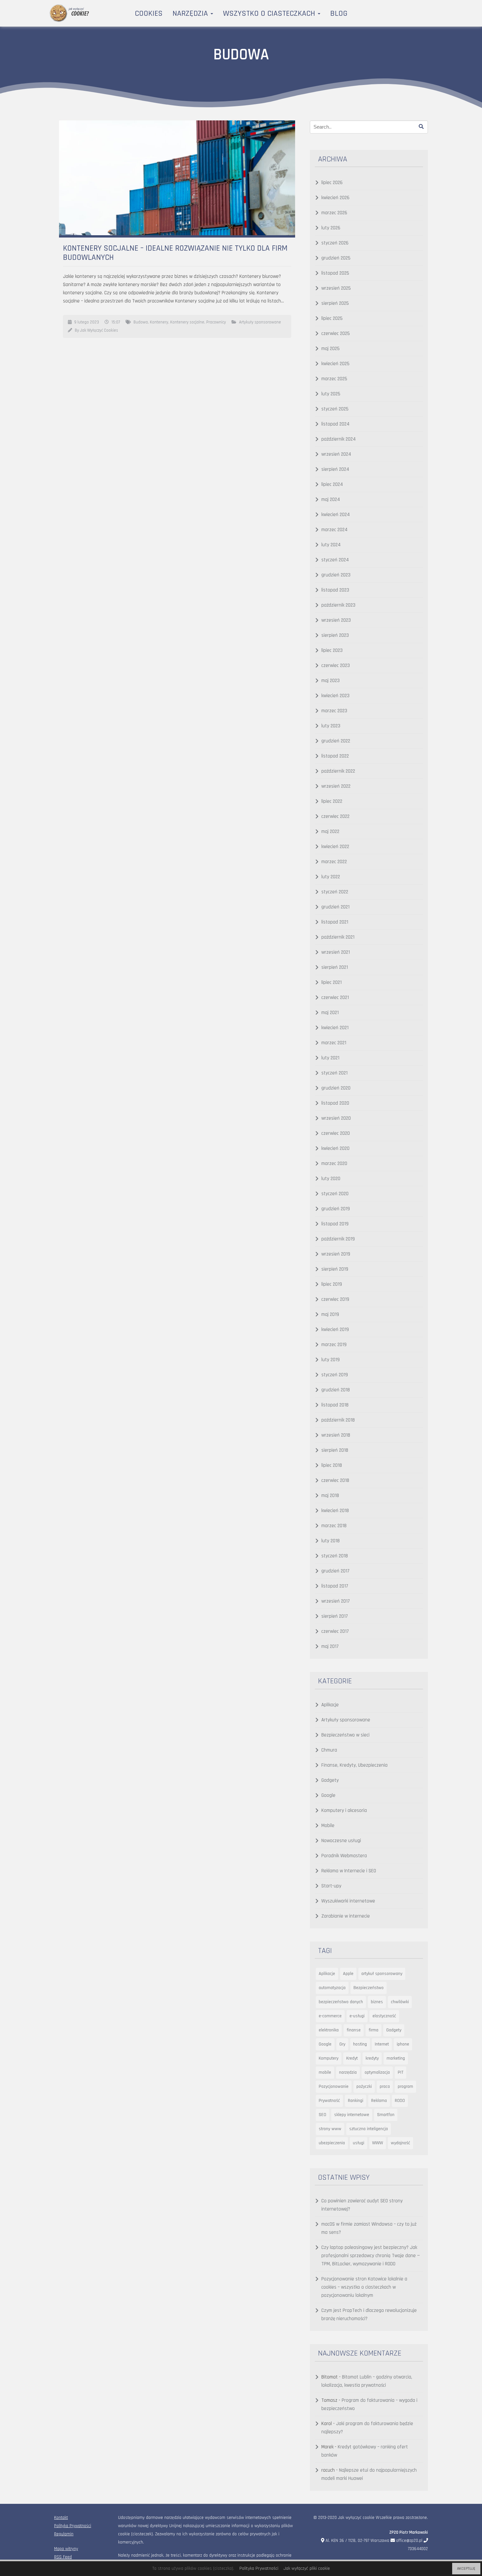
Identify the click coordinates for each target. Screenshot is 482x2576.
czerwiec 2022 (335, 816)
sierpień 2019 (335, 1269)
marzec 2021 (334, 1043)
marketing (396, 2058)
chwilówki (400, 2002)
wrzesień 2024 (336, 454)
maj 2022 (330, 831)
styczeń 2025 (335, 409)
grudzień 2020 (336, 1088)
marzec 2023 (334, 711)
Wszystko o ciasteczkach (270, 13)
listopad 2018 (335, 1405)
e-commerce (330, 2016)
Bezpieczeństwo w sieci (345, 1735)
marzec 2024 (334, 530)
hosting (360, 2044)
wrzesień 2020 (336, 1118)
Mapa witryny (66, 2549)
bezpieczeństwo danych (341, 2002)
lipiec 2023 (332, 650)
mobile (325, 2072)
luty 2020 (331, 1179)
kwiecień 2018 (335, 1511)
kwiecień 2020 (335, 1148)
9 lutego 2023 (87, 322)
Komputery (329, 2058)
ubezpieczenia (332, 2143)
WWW (378, 2143)
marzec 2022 (334, 862)
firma (373, 2030)
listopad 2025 (335, 273)
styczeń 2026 (335, 243)
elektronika (329, 2030)
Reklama (379, 2101)
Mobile (328, 1826)
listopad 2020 (335, 1103)
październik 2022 (338, 771)
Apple (348, 1974)
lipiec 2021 (331, 982)
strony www (330, 2129)
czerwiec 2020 (336, 1133)
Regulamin (64, 2534)
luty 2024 (331, 545)
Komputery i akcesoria (344, 1810)
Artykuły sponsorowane (260, 322)
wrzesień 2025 (336, 288)
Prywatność (329, 2101)
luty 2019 (331, 1360)
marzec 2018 (334, 1526)
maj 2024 (331, 499)
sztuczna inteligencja (369, 2129)
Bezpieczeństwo (369, 1988)
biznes (377, 2002)
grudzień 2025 (336, 258)
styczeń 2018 (335, 1556)
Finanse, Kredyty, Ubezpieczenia (354, 1765)
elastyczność (384, 2016)
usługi (359, 2143)
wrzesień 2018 (336, 1435)
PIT (401, 2072)
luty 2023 (331, 726)
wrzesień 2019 (336, 1254)
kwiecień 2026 (335, 198)
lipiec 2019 (332, 1284)
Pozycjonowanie (334, 2087)
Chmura (329, 1750)
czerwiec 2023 (336, 665)
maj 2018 (330, 1496)
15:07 (116, 322)
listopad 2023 (335, 590)
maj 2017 (330, 1646)
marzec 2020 (334, 1163)
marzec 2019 (334, 1345)
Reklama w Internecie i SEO (349, 1871)
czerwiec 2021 (335, 997)
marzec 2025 (334, 379)
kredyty (372, 2058)
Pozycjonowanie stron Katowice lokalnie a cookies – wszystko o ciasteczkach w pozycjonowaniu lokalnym (364, 2287)
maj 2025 (331, 349)
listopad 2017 (335, 1586)
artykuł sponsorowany (382, 1974)
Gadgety (330, 1780)
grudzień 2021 (335, 907)
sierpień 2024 (335, 469)
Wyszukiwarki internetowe (348, 1901)
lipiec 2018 (332, 1465)
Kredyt (352, 2058)
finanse (354, 2030)
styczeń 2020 (335, 1194)
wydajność (401, 2143)
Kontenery (159, 322)
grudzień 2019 (336, 1209)
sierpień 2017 (335, 1616)
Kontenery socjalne (187, 322)
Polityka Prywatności (73, 2526)
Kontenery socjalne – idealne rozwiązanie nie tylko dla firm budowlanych (175, 253)
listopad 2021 (335, 922)
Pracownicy (216, 322)
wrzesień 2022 (336, 786)
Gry (342, 2044)
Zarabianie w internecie (346, 1916)
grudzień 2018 (336, 1390)
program (405, 2087)
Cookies (149, 13)
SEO (322, 2115)
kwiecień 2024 (336, 515)
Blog (339, 13)
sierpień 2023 (335, 635)
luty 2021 (330, 1058)
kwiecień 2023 (335, 696)
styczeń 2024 (335, 560)
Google (328, 1795)
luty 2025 (331, 394)
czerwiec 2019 (335, 1299)
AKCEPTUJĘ (466, 2569)
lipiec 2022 (332, 801)
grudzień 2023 (336, 575)
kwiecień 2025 (335, 364)
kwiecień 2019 (335, 1330)
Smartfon (386, 2115)
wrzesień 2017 (336, 1601)
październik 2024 (339, 439)
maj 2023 (331, 681)
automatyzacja (332, 1988)
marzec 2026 (334, 213)
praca (385, 2087)
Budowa (141, 322)
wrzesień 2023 (336, 620)
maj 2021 (330, 1013)
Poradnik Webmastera (344, 1856)
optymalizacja (377, 2072)
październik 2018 (338, 1420)
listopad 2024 (335, 424)
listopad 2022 (335, 756)
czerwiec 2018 (335, 1480)
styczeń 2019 (335, 1375)
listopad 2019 (335, 1224)
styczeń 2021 (334, 1073)
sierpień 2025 (335, 303)
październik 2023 (338, 605)
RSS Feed (63, 2557)
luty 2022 (331, 877)
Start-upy (331, 1886)
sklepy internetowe (352, 2115)
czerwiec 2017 (335, 1631)
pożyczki (364, 2087)
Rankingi (356, 2101)
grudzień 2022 (336, 741)
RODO (400, 2101)
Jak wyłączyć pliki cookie (307, 2568)
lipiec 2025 (332, 318)
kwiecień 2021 (335, 1028)
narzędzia (348, 2072)
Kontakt (61, 2518)
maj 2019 (330, 1314)
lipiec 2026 (332, 183)
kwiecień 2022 (335, 847)
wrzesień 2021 (336, 952)
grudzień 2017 (335, 1571)
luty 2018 (331, 1541)
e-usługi (357, 2016)
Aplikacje (330, 1705)
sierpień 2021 (335, 967)
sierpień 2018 (335, 1450)
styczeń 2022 (335, 892)
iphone (403, 2044)
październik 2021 (338, 937)
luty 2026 (331, 228)
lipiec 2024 (332, 484)
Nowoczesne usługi (341, 1841)
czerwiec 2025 (336, 333)
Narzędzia (191, 13)
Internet (382, 2044)
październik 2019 (338, 1239)
